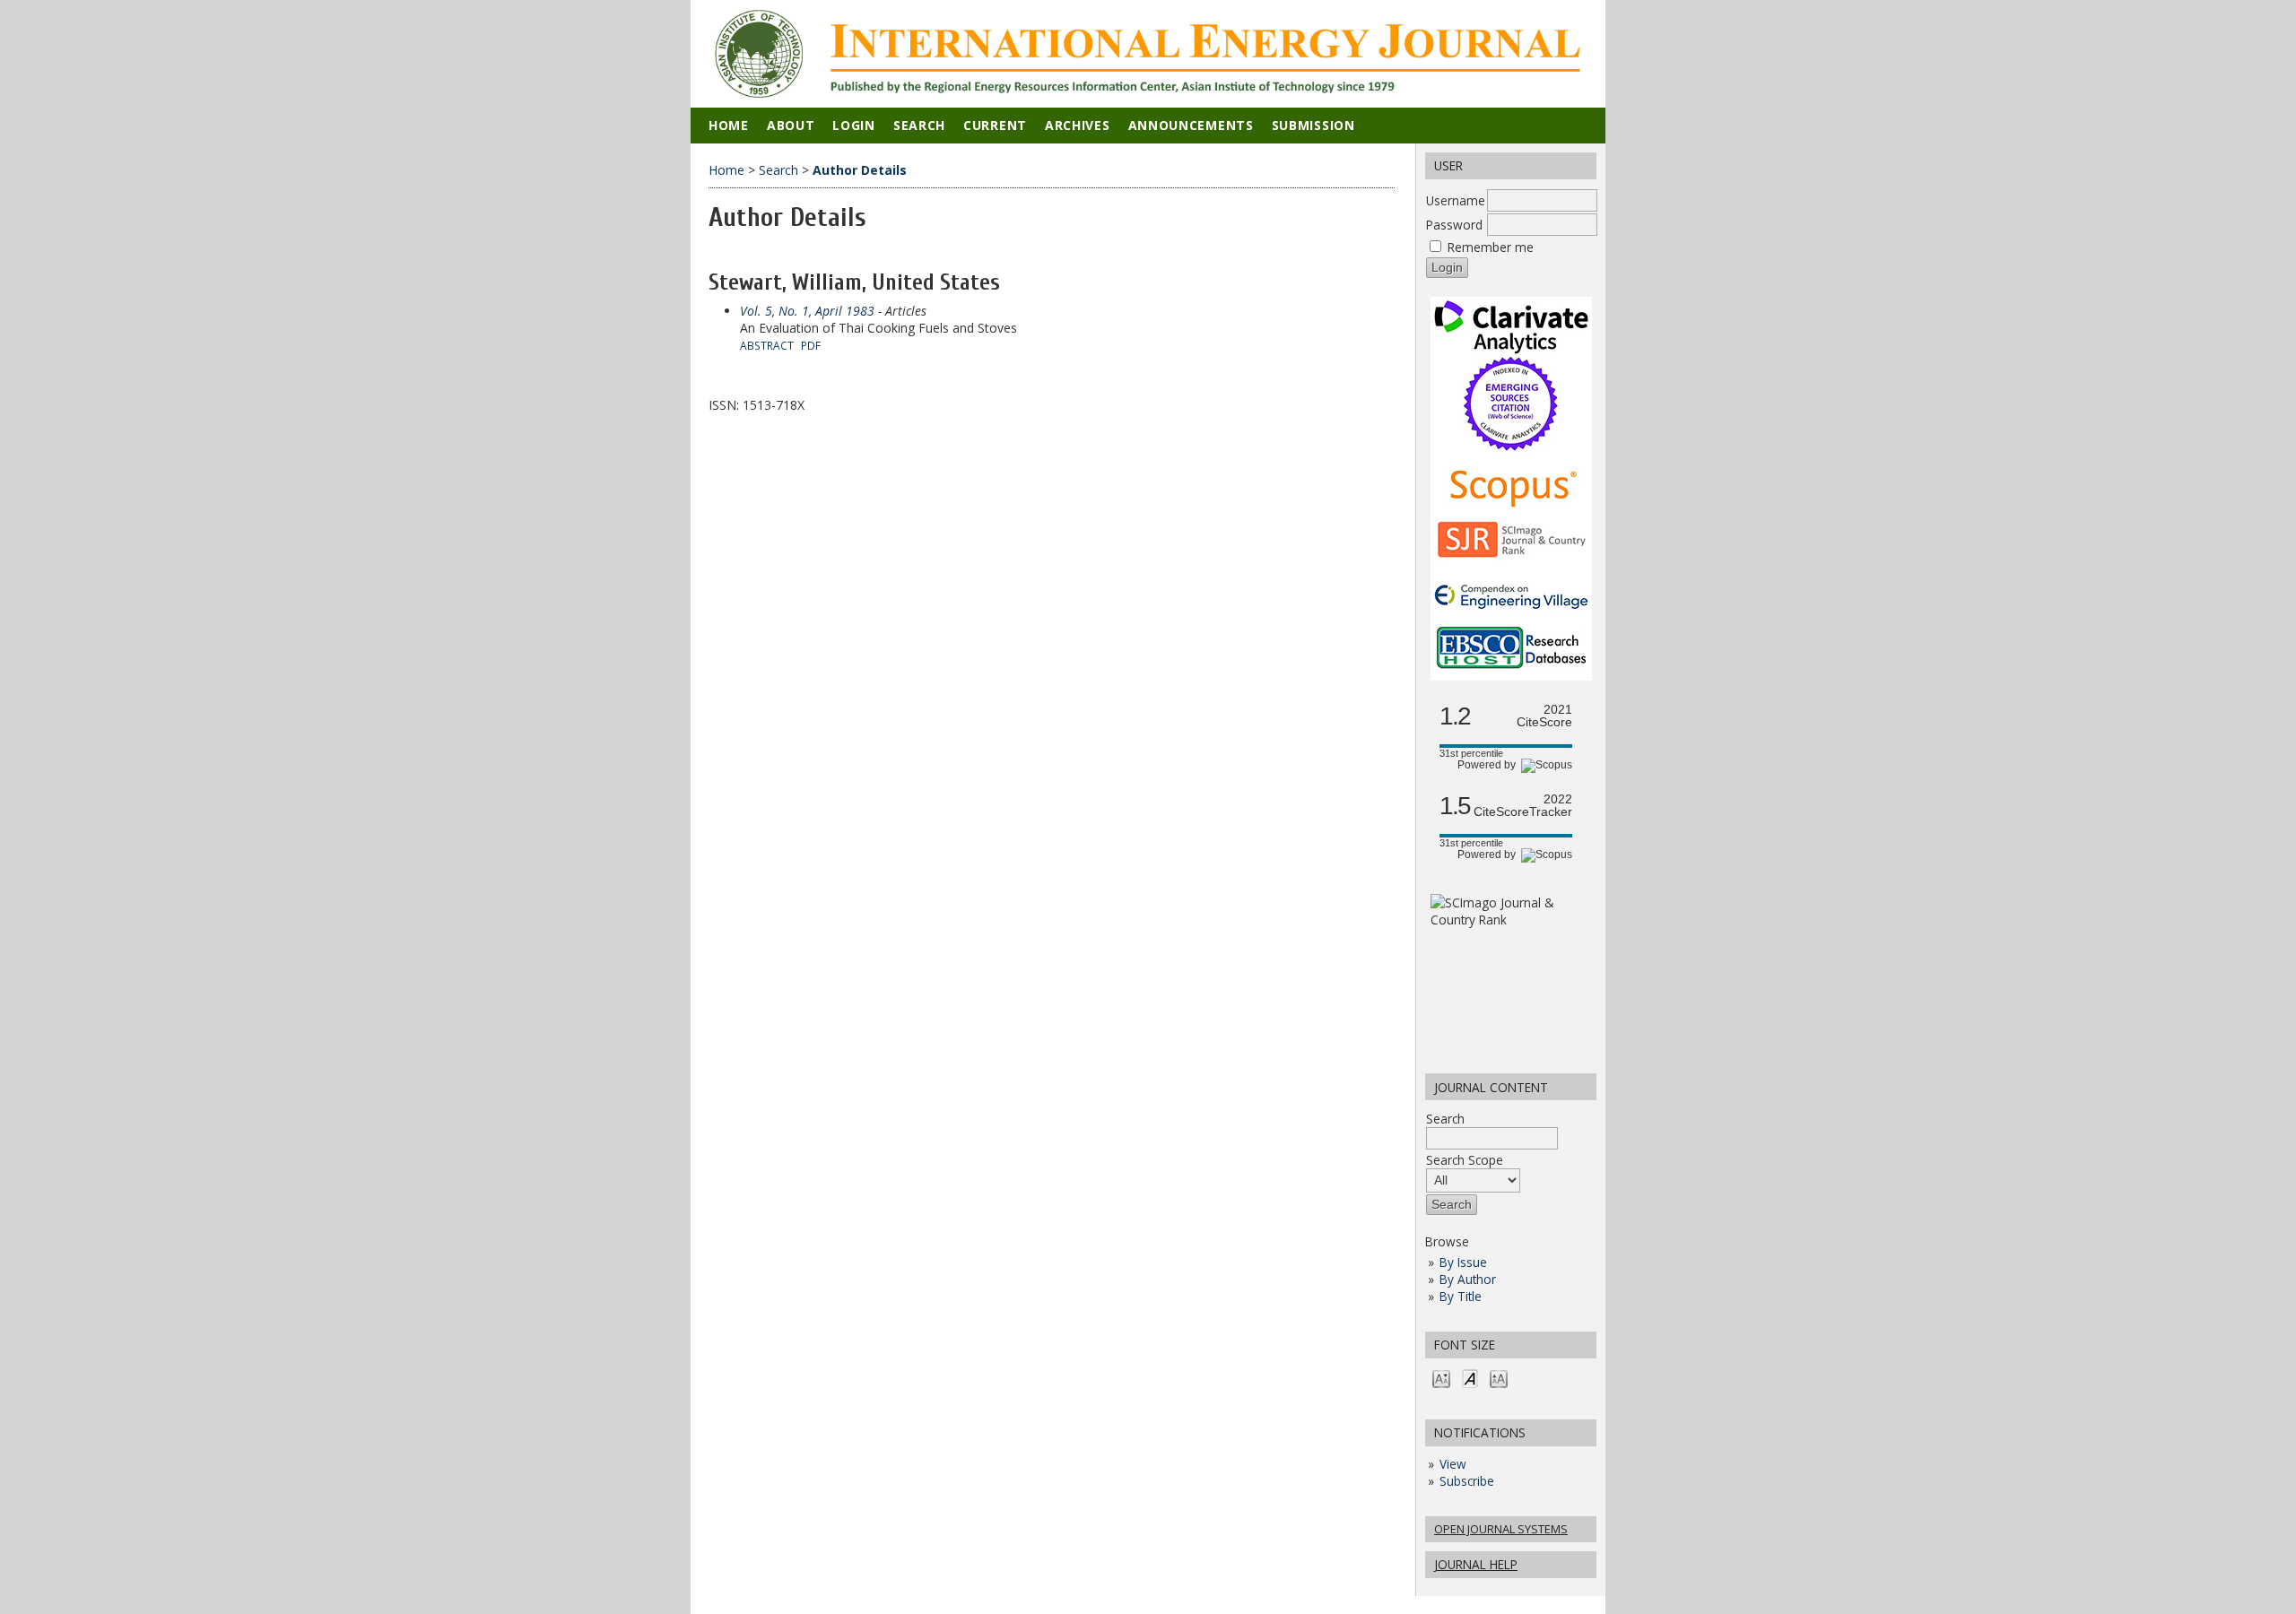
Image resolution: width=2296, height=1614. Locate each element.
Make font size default (1470, 1378)
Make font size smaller (1441, 1378)
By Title (1461, 1296)
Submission (1313, 125)
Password (1454, 225)
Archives (1078, 125)
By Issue (1463, 1262)
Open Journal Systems (1501, 1529)
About (791, 125)
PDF (811, 345)
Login (854, 125)
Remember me (1491, 247)
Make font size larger (1499, 1378)
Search (1445, 1119)
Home (729, 125)
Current (995, 125)
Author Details (860, 170)
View (1453, 1464)
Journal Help (1476, 1564)
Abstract (767, 345)
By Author (1468, 1279)
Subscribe (1467, 1481)
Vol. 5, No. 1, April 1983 (807, 311)
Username (1456, 200)
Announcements (1191, 125)
